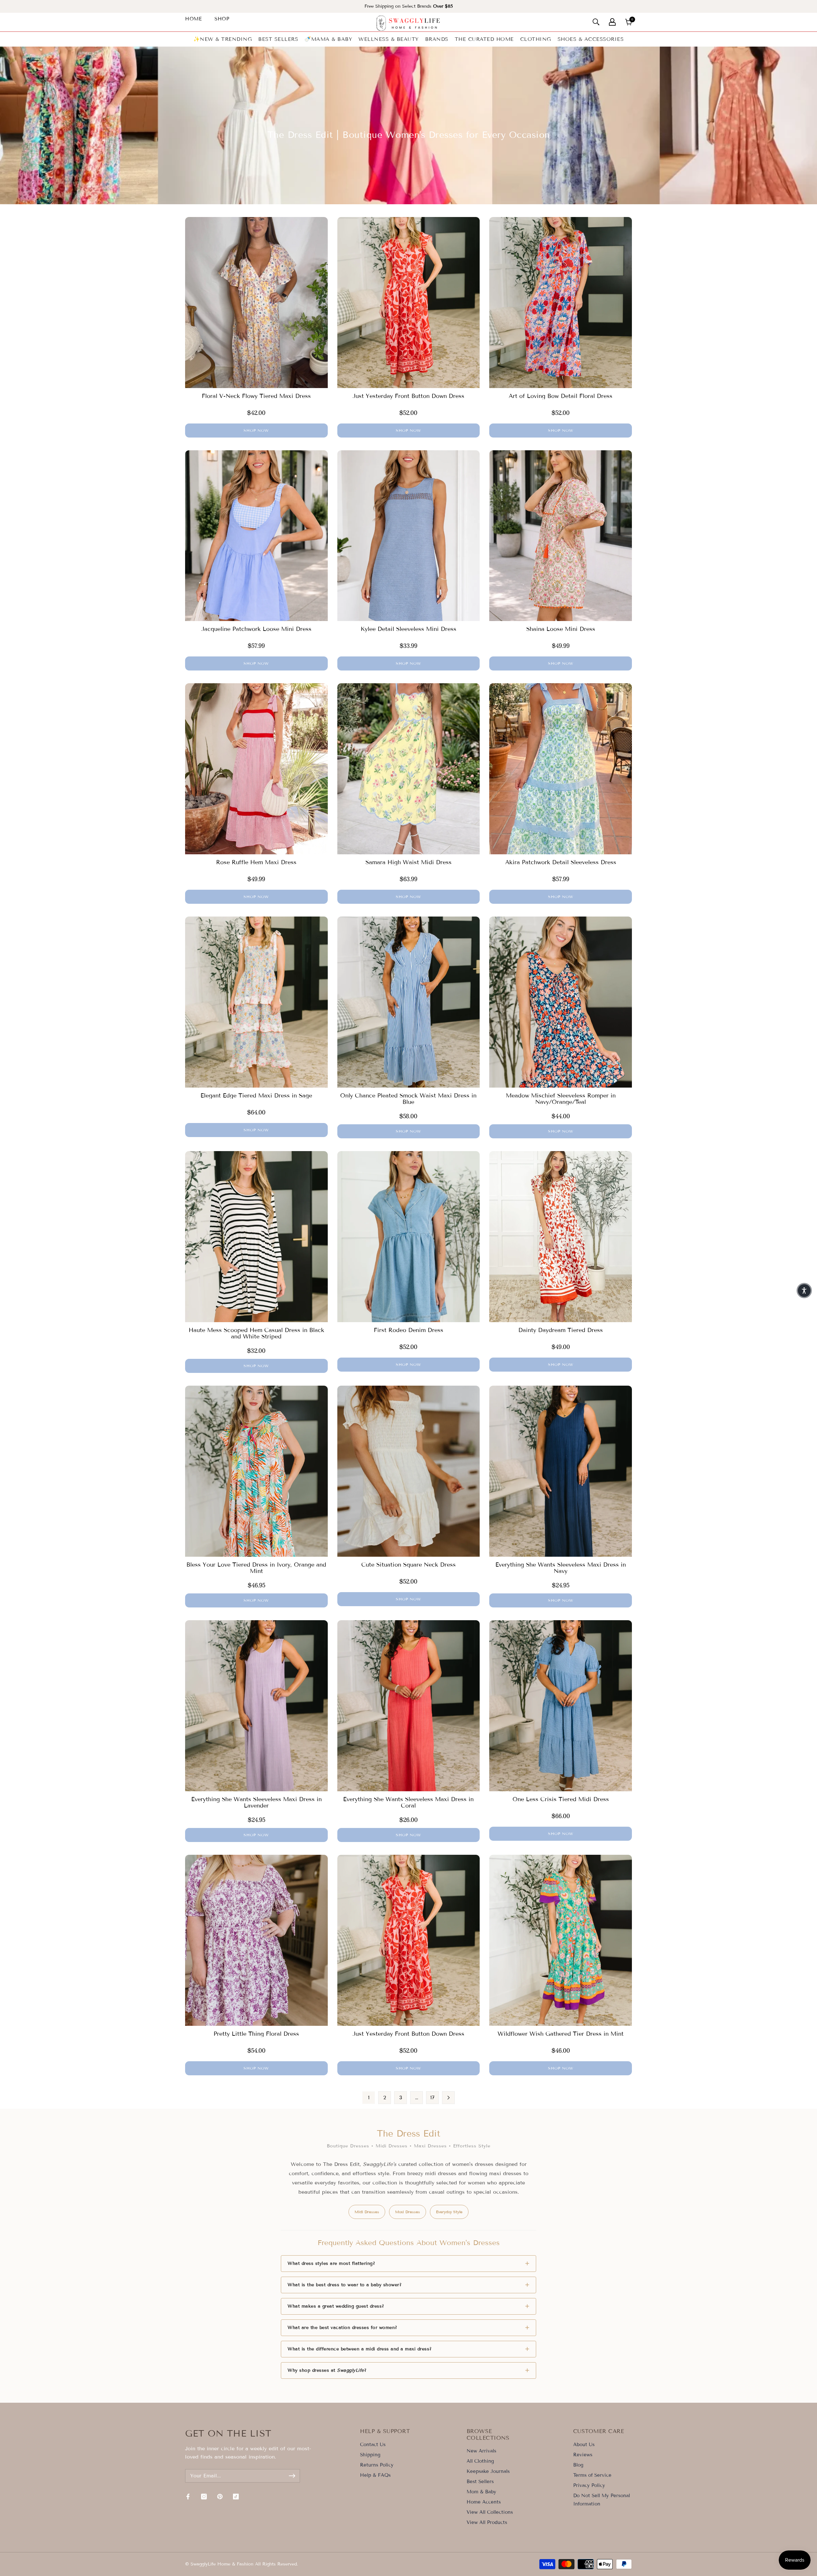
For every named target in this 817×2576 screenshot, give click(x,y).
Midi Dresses (367, 2212)
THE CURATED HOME (484, 39)
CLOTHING (536, 39)
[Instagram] (204, 2497)
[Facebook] (188, 2497)
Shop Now (256, 430)
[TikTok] (236, 2497)
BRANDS (437, 39)
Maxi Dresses (408, 2212)
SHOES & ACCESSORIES (591, 39)
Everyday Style (449, 2212)
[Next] (448, 2098)
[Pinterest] (220, 2497)
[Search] (596, 22)
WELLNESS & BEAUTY (389, 39)
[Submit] (292, 2476)
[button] (804, 1291)
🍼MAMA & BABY (328, 39)
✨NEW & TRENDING (223, 39)
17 (432, 2097)
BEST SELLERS (278, 39)
